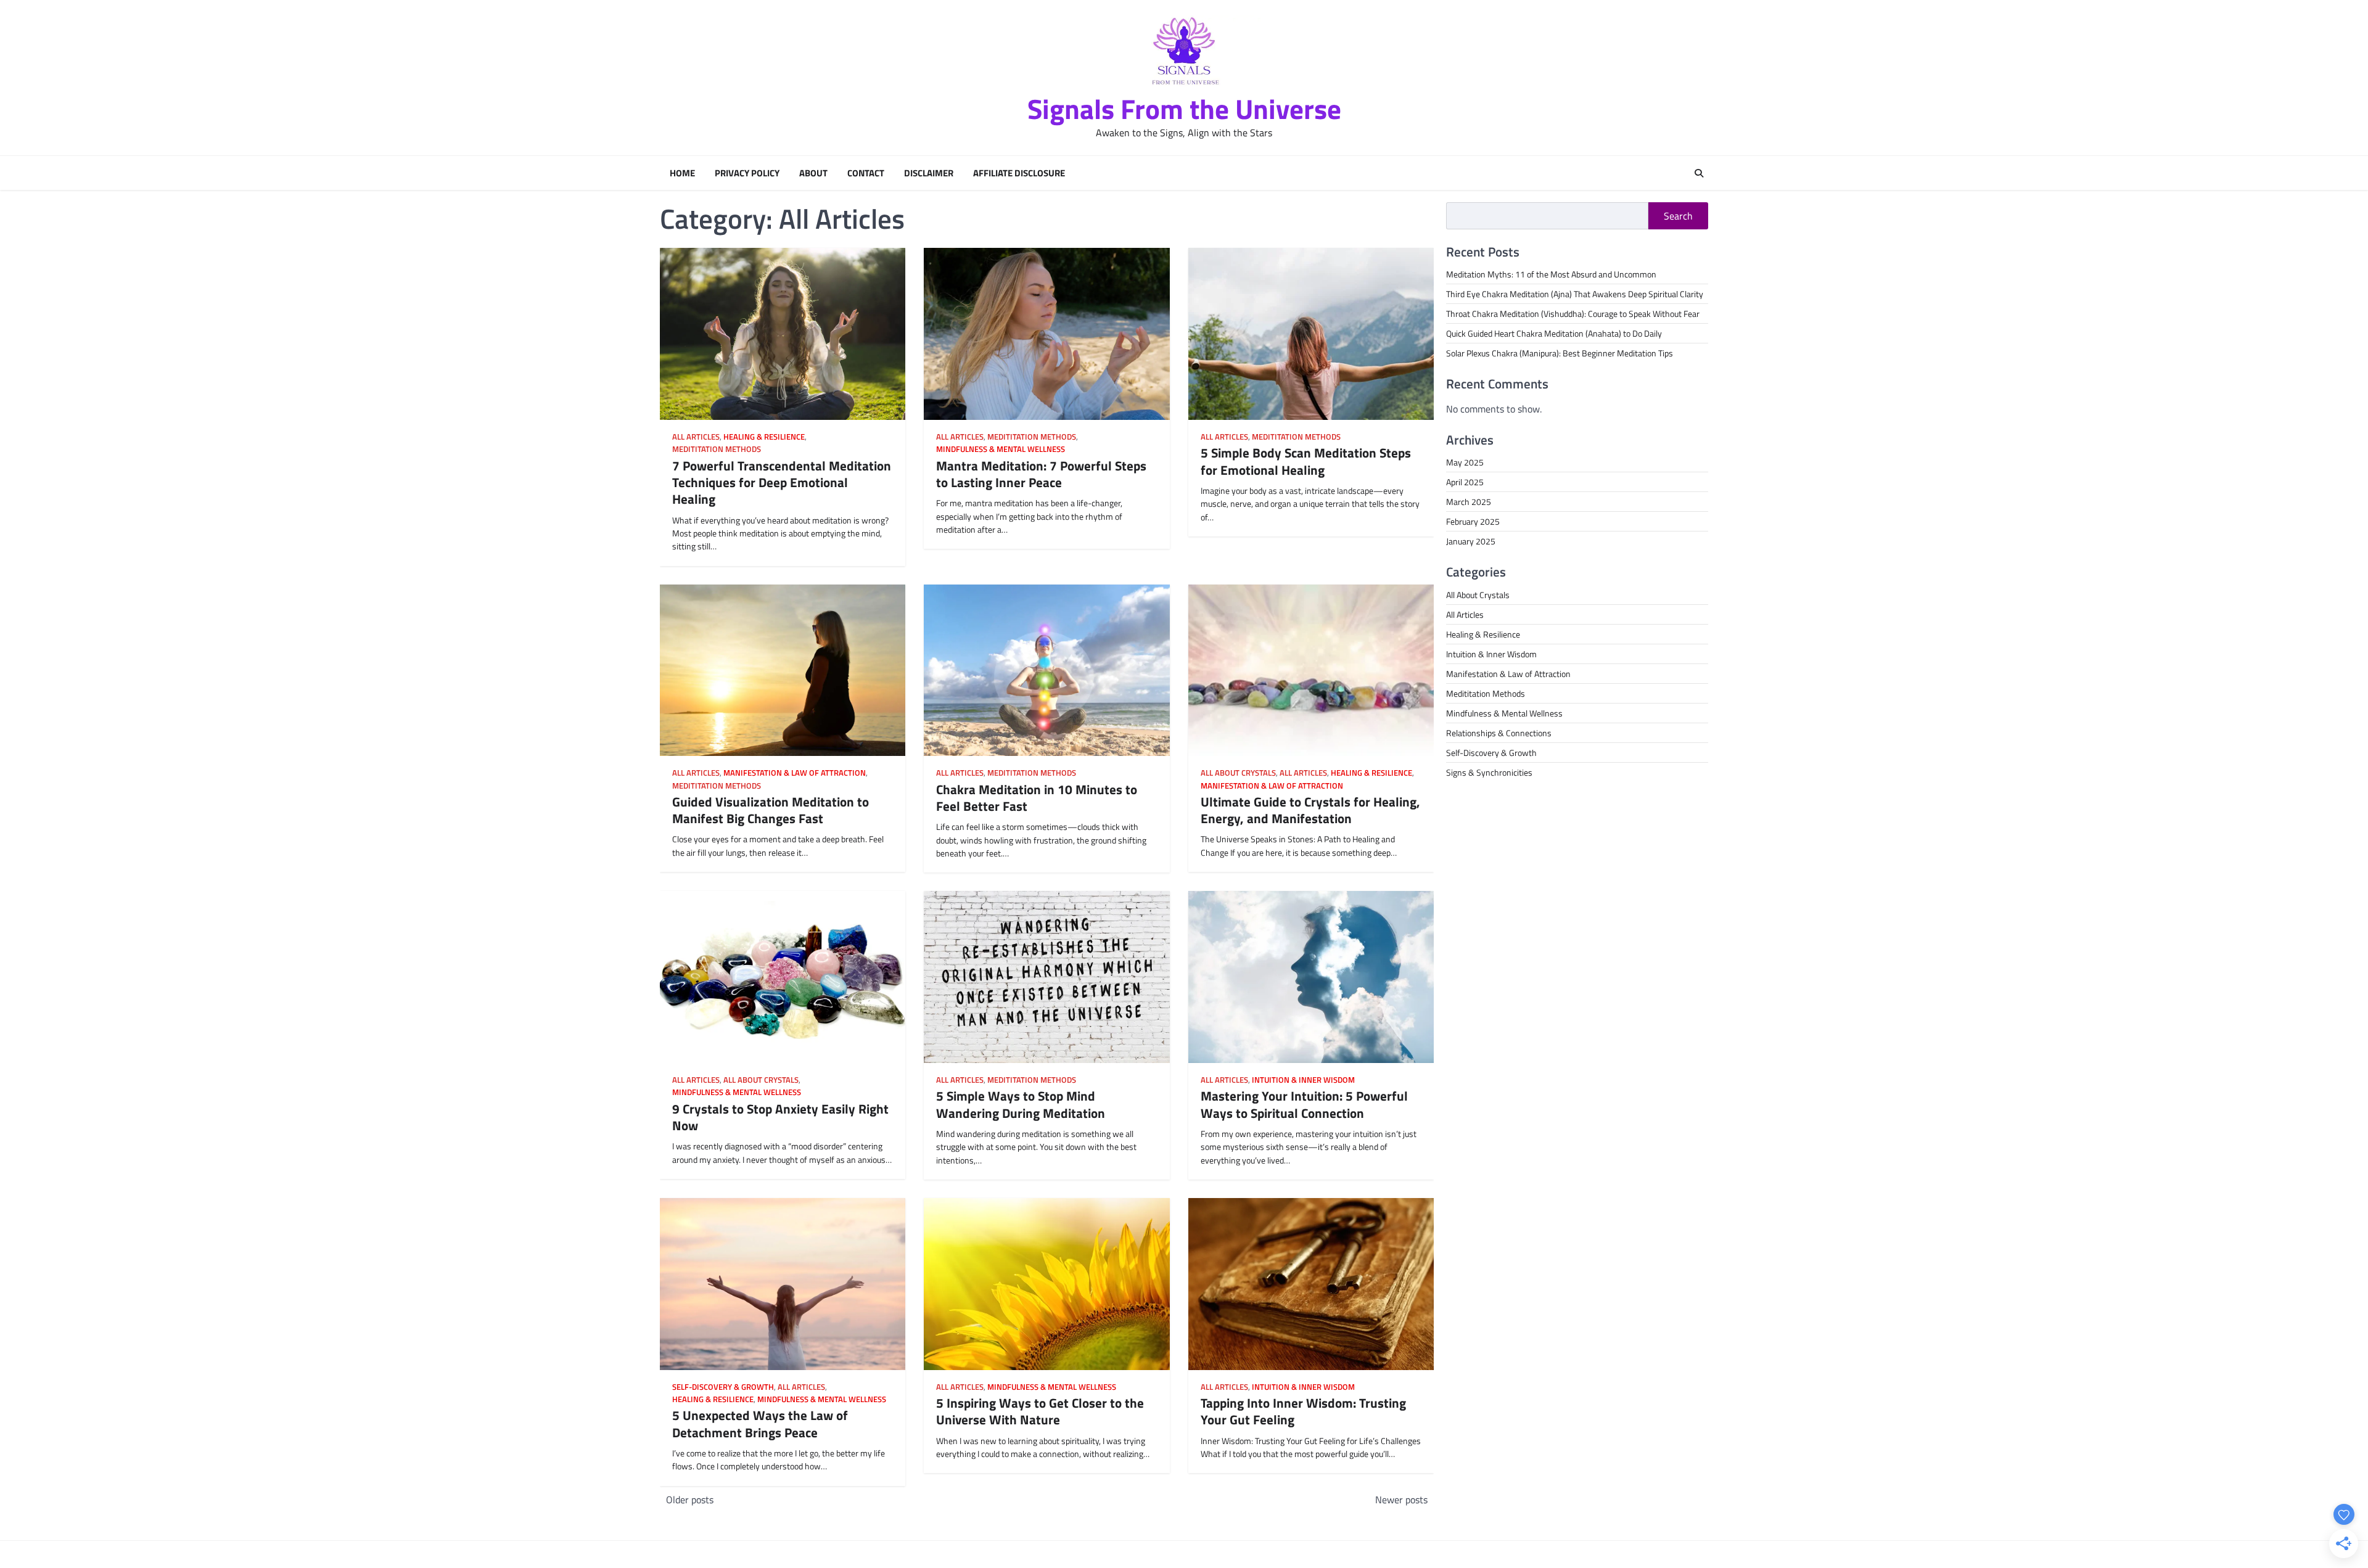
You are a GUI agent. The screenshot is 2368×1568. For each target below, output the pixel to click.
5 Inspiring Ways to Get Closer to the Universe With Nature (1040, 1411)
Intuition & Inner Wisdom (1303, 1080)
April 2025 (1465, 482)
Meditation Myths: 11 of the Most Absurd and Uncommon (1551, 274)
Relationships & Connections (1499, 733)
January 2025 (1471, 541)
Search (1678, 216)
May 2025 (1465, 462)
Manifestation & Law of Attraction (795, 773)
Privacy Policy (747, 173)
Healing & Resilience (764, 437)
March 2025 (1469, 502)
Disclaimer (929, 173)
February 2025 (1473, 521)
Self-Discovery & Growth (723, 1387)
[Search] (1699, 173)
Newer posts (1401, 1500)
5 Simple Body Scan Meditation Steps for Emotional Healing (1306, 461)
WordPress (1383, 1554)
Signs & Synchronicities (1489, 772)
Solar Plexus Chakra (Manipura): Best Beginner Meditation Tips (1560, 353)
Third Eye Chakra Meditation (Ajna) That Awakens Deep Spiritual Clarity (1575, 294)
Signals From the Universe (1184, 109)
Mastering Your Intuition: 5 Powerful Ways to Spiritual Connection (1304, 1104)
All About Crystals (1238, 773)
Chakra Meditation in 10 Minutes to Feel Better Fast (1037, 798)
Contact (866, 173)
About (813, 173)
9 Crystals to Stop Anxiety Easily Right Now (780, 1117)
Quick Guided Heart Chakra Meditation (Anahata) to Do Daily (1554, 333)
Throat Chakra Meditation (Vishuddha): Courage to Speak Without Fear (1573, 314)
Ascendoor (1281, 1554)
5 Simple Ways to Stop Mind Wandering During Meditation (1021, 1104)
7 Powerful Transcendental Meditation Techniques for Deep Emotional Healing (782, 482)
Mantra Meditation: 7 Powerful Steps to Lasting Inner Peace (1041, 474)
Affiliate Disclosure (1019, 173)
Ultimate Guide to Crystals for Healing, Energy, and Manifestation (1310, 810)
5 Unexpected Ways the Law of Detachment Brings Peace (760, 1423)
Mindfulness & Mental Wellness (1001, 449)
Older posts (690, 1500)
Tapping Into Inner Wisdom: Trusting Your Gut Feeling (1303, 1411)
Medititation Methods (717, 449)
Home (682, 173)
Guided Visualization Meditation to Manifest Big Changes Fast (771, 810)
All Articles (696, 437)
